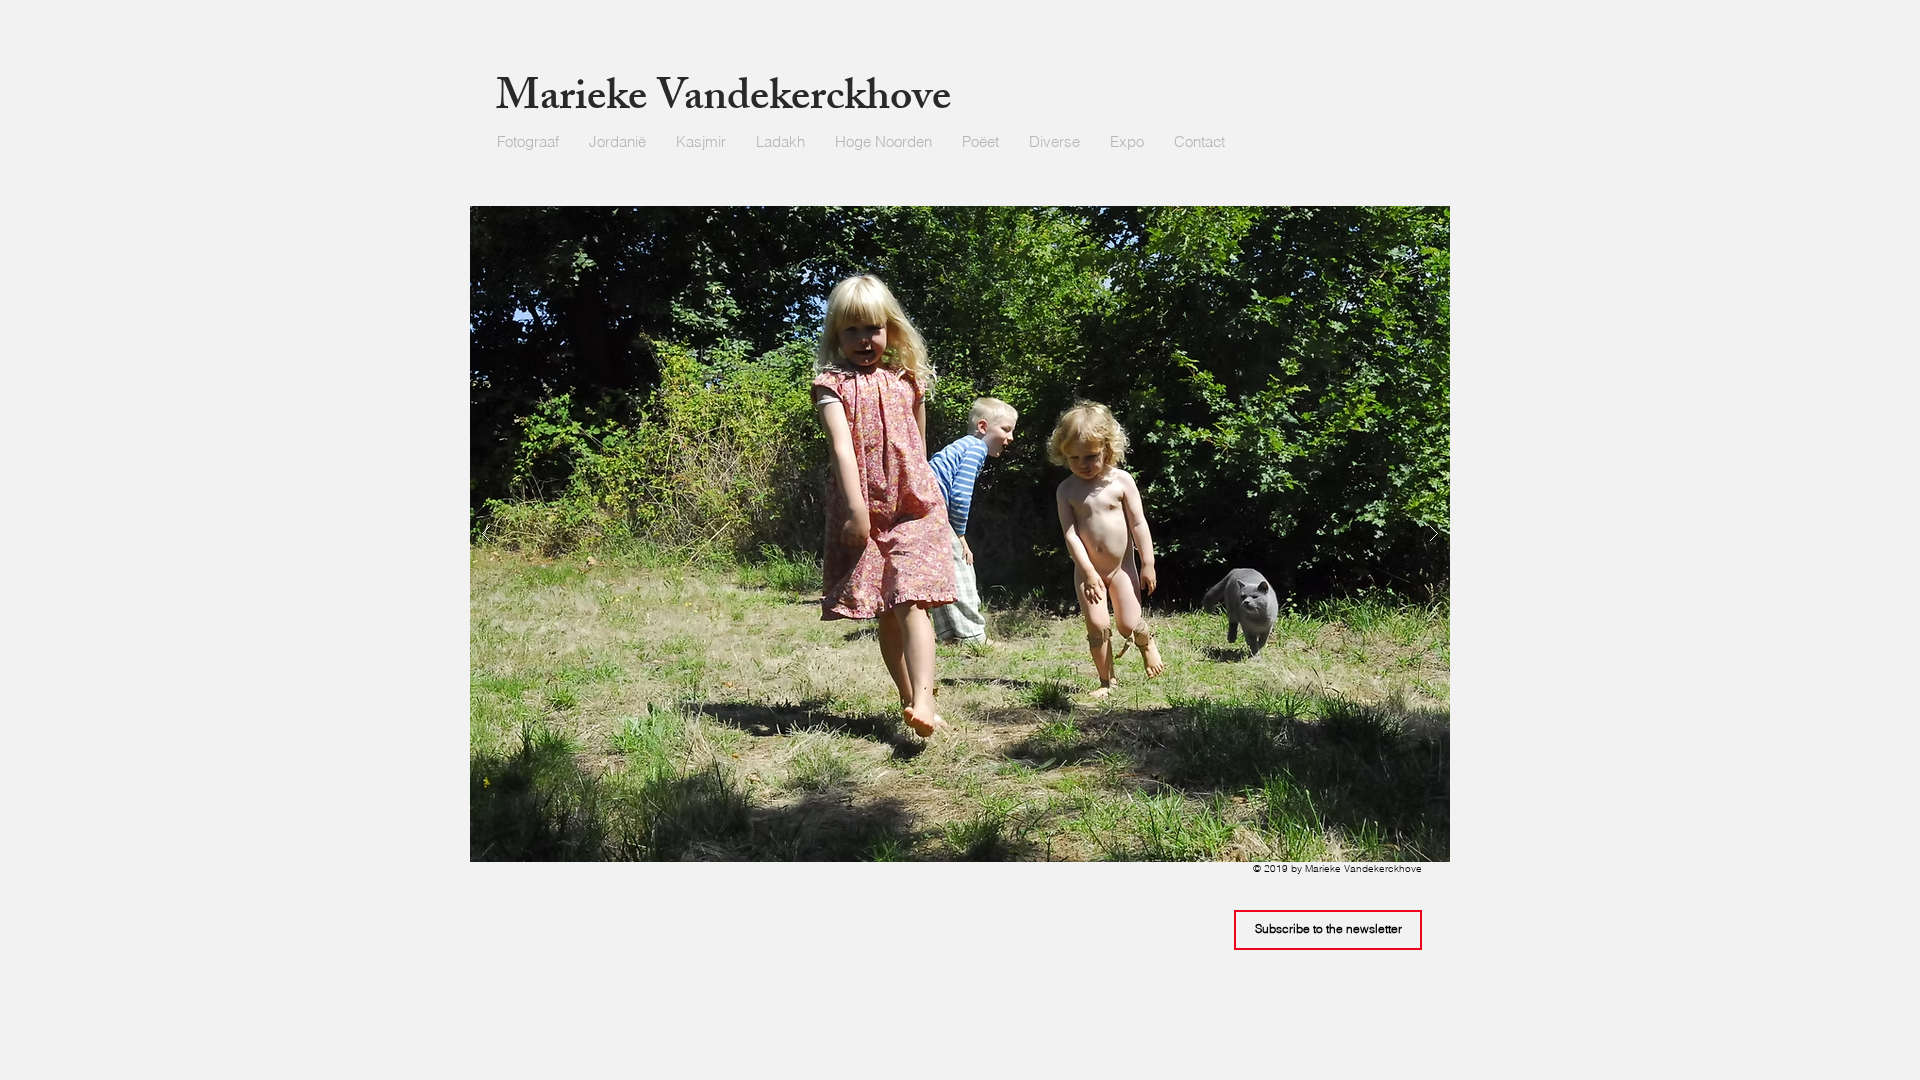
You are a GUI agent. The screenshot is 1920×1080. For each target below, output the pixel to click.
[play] (1396, 222)
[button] (1054, 142)
